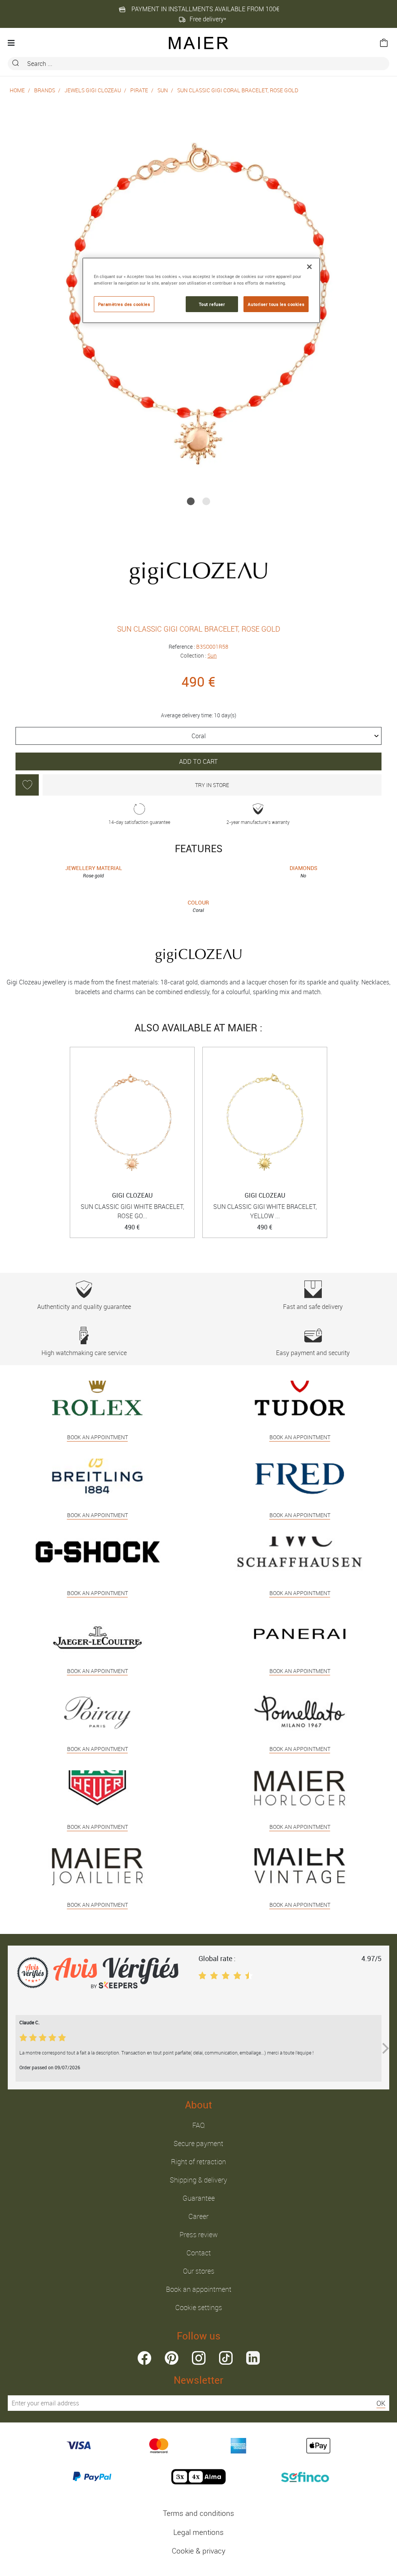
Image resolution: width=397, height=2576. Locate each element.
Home (17, 90)
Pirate (139, 90)
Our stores (199, 2271)
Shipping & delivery (198, 2180)
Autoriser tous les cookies (276, 304)
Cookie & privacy (198, 2551)
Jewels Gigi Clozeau (93, 90)
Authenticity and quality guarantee (84, 1307)
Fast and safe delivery (313, 1307)
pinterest (172, 2358)
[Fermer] (309, 267)
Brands (45, 90)
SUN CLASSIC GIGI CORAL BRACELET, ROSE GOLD (238, 90)
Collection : (198, 655)
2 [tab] (206, 501)
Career (198, 2216)
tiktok (226, 2358)
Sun (163, 90)
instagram (199, 2358)
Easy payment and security (313, 1353)
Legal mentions (198, 2532)
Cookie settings (199, 2307)
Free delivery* (208, 19)
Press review (199, 2234)
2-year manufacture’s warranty (258, 822)
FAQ (198, 2125)
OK (381, 2403)
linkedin (253, 2358)
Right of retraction (198, 2162)
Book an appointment (199, 2289)
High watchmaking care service (84, 1353)
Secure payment (198, 2143)
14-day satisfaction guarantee (139, 822)
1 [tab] (191, 501)
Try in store (212, 785)
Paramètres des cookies (124, 304)
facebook (144, 2358)
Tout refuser (212, 304)
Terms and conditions (198, 2513)
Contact (199, 2253)
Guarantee (199, 2198)
